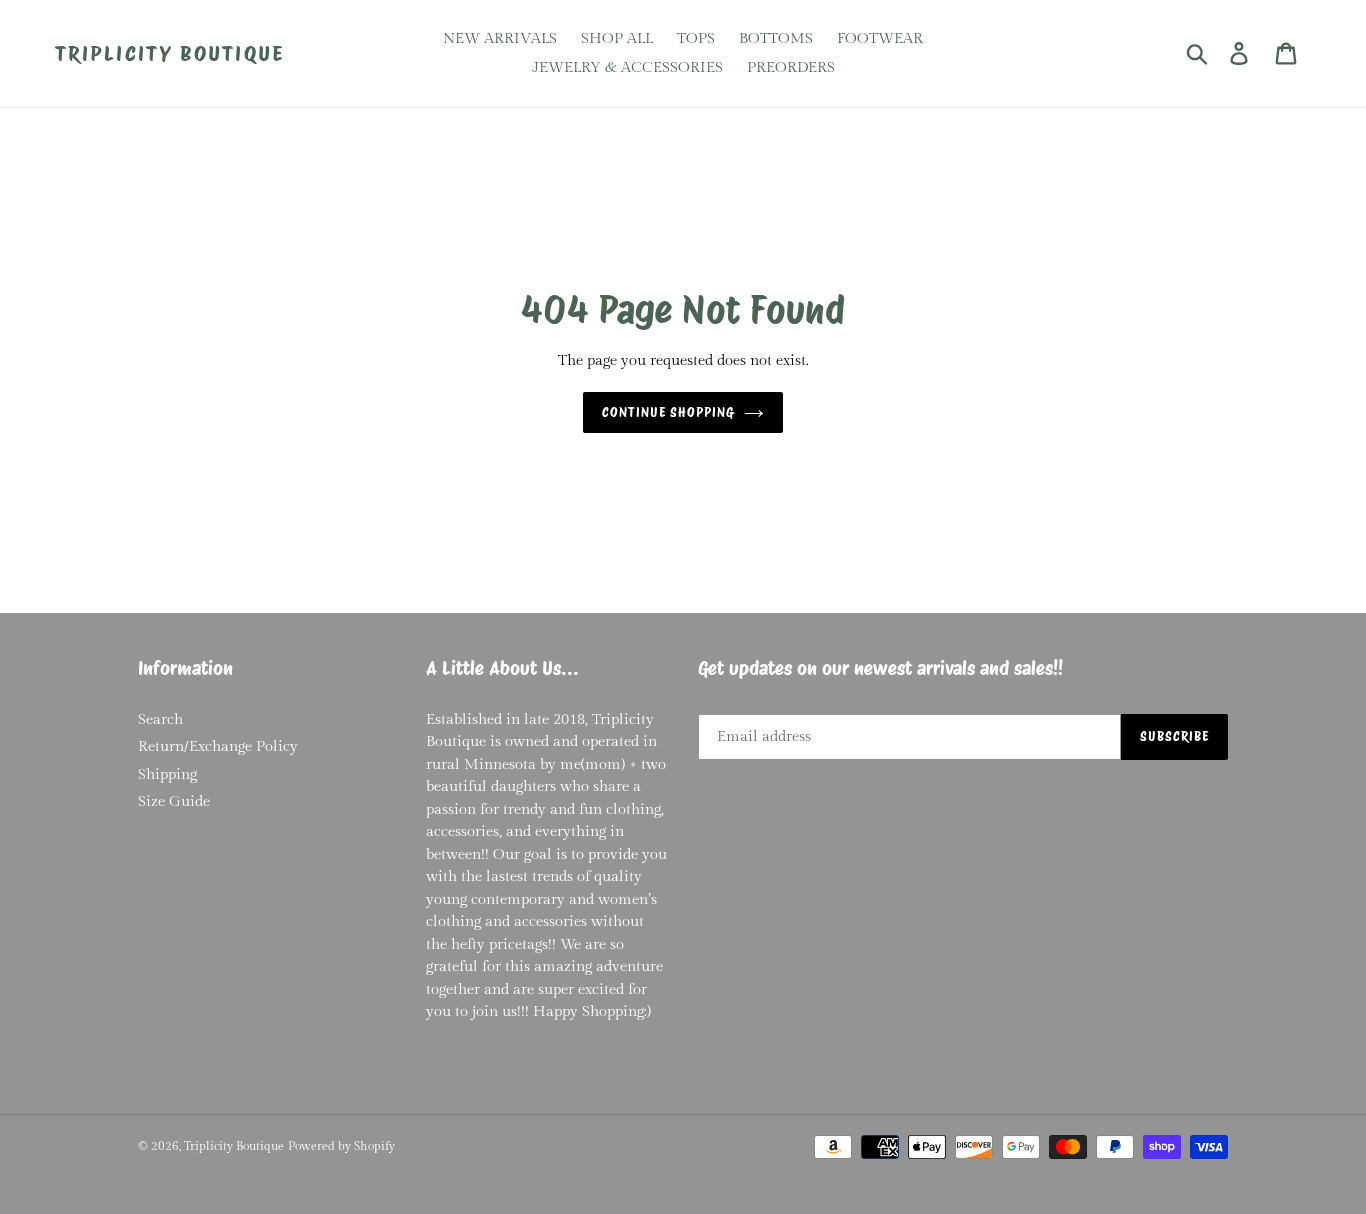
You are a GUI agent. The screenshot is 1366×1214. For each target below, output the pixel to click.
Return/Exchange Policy (218, 746)
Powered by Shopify (341, 1146)
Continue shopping (668, 412)
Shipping (167, 774)
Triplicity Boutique (169, 53)
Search (160, 719)
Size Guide (174, 801)
